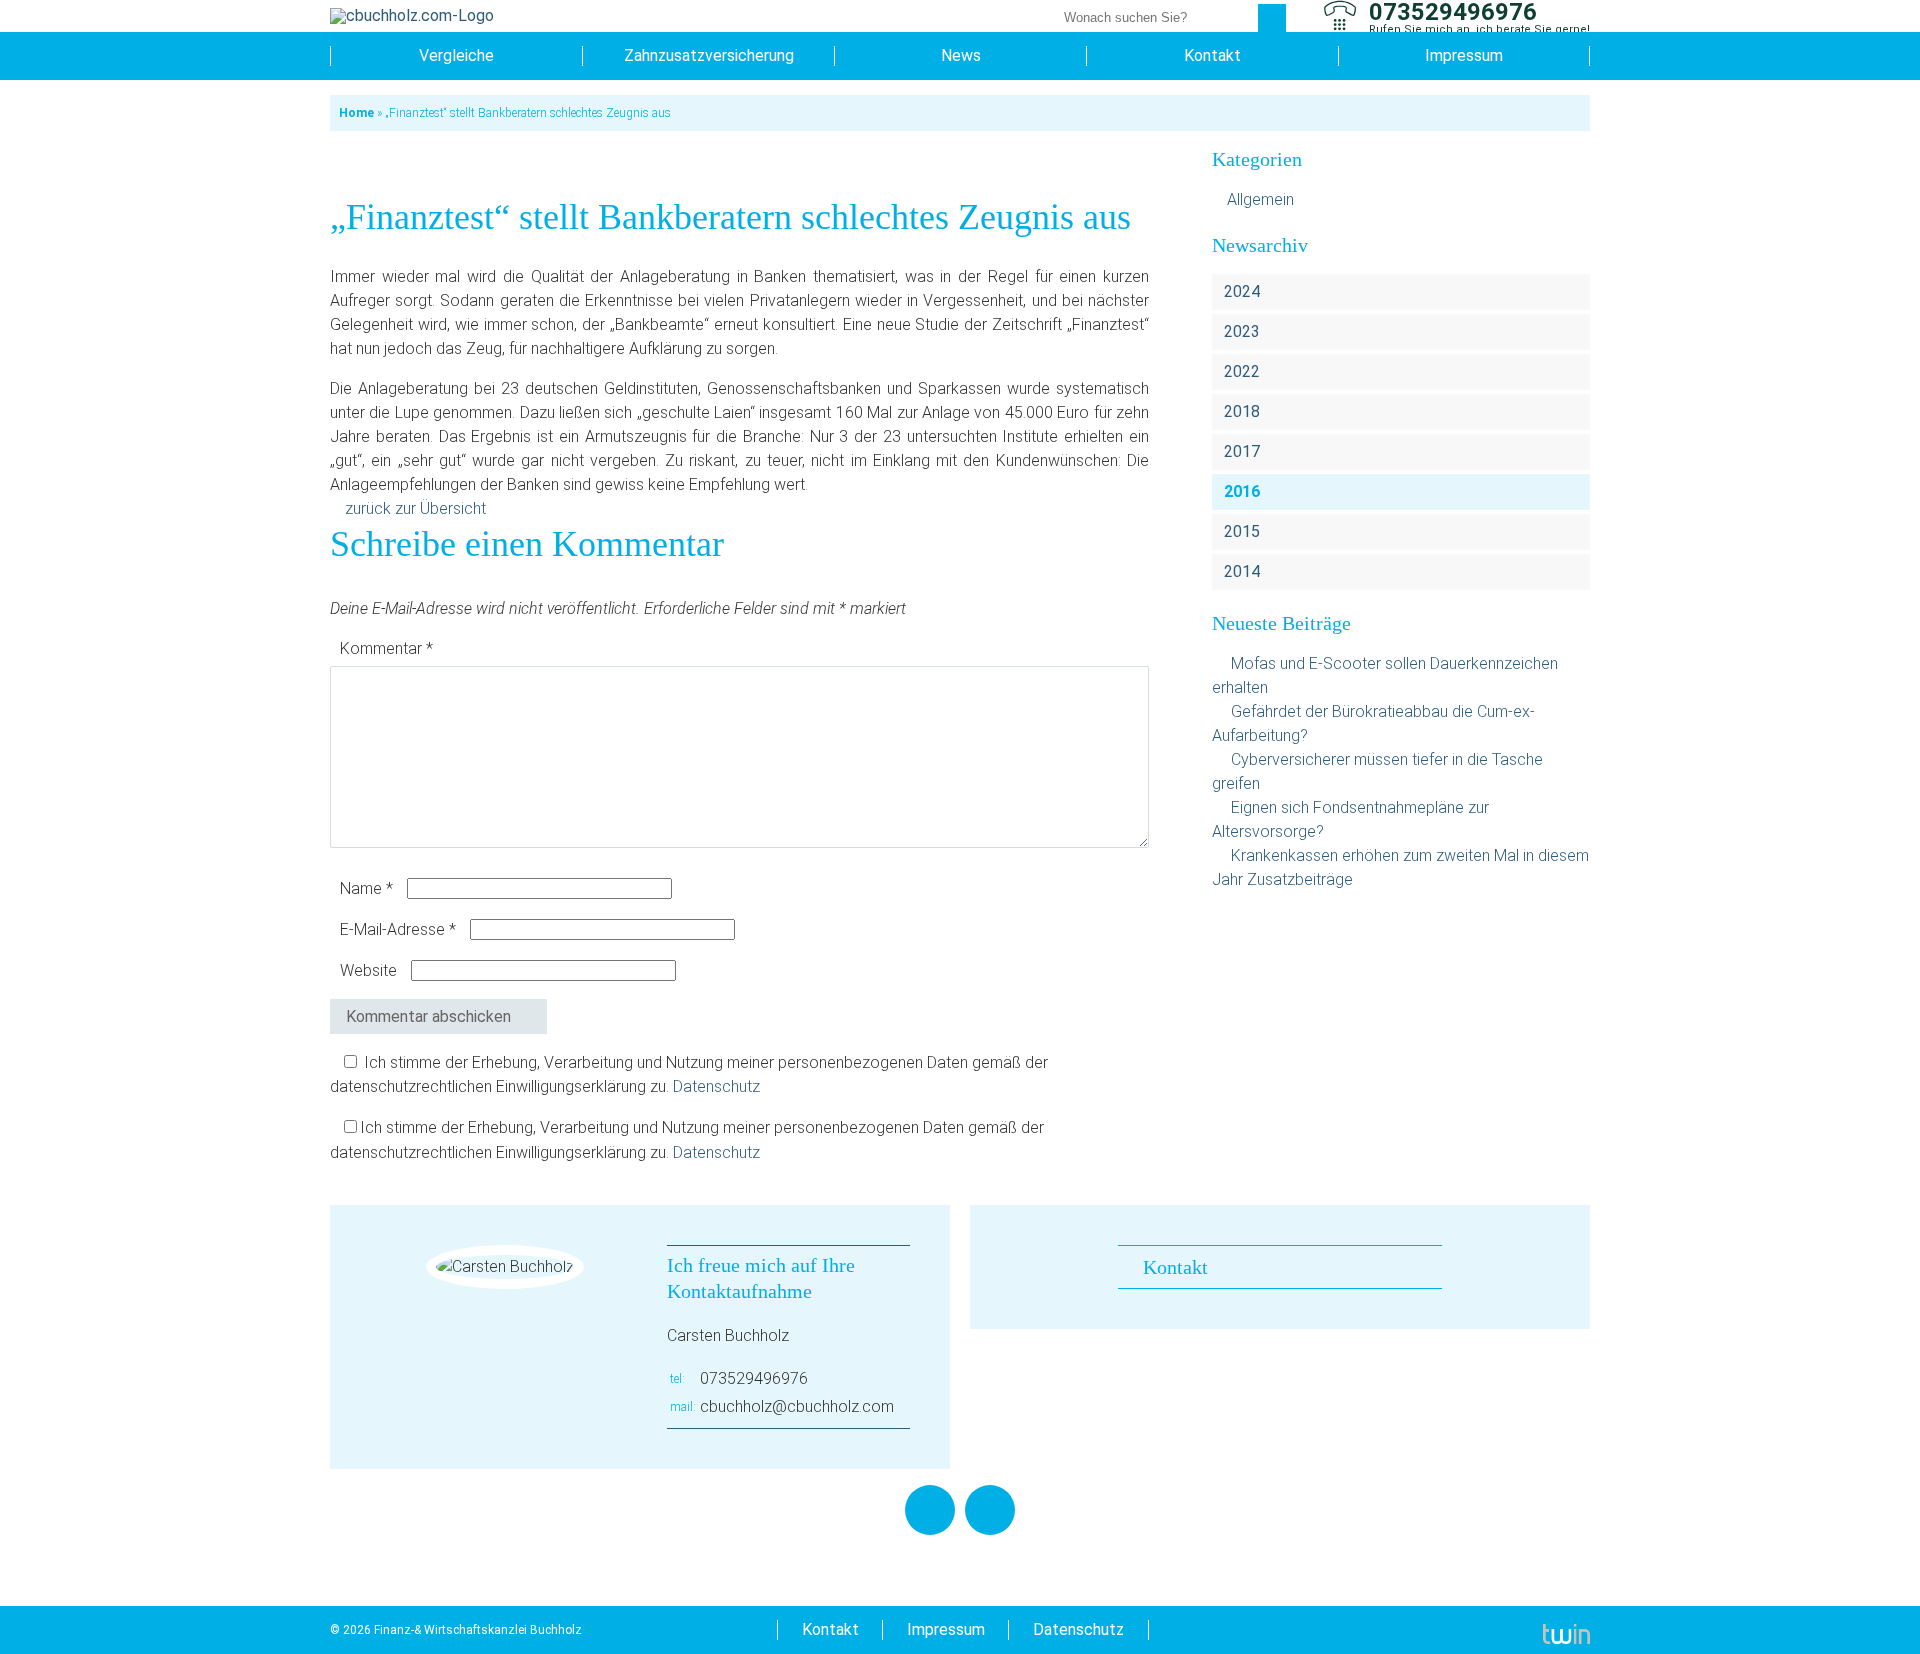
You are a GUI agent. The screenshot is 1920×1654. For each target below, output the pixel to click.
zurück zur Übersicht (415, 508)
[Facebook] (930, 1510)
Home (356, 113)
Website (368, 970)
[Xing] (990, 1510)
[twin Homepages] (1566, 1630)
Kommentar (386, 648)
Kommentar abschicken (428, 1016)
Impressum (1464, 55)
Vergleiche (456, 55)
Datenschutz (716, 1086)
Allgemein (1260, 199)
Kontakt (1212, 55)
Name (366, 888)
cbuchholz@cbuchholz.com (797, 1406)
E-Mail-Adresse (398, 929)
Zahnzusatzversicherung (709, 55)
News (961, 55)
